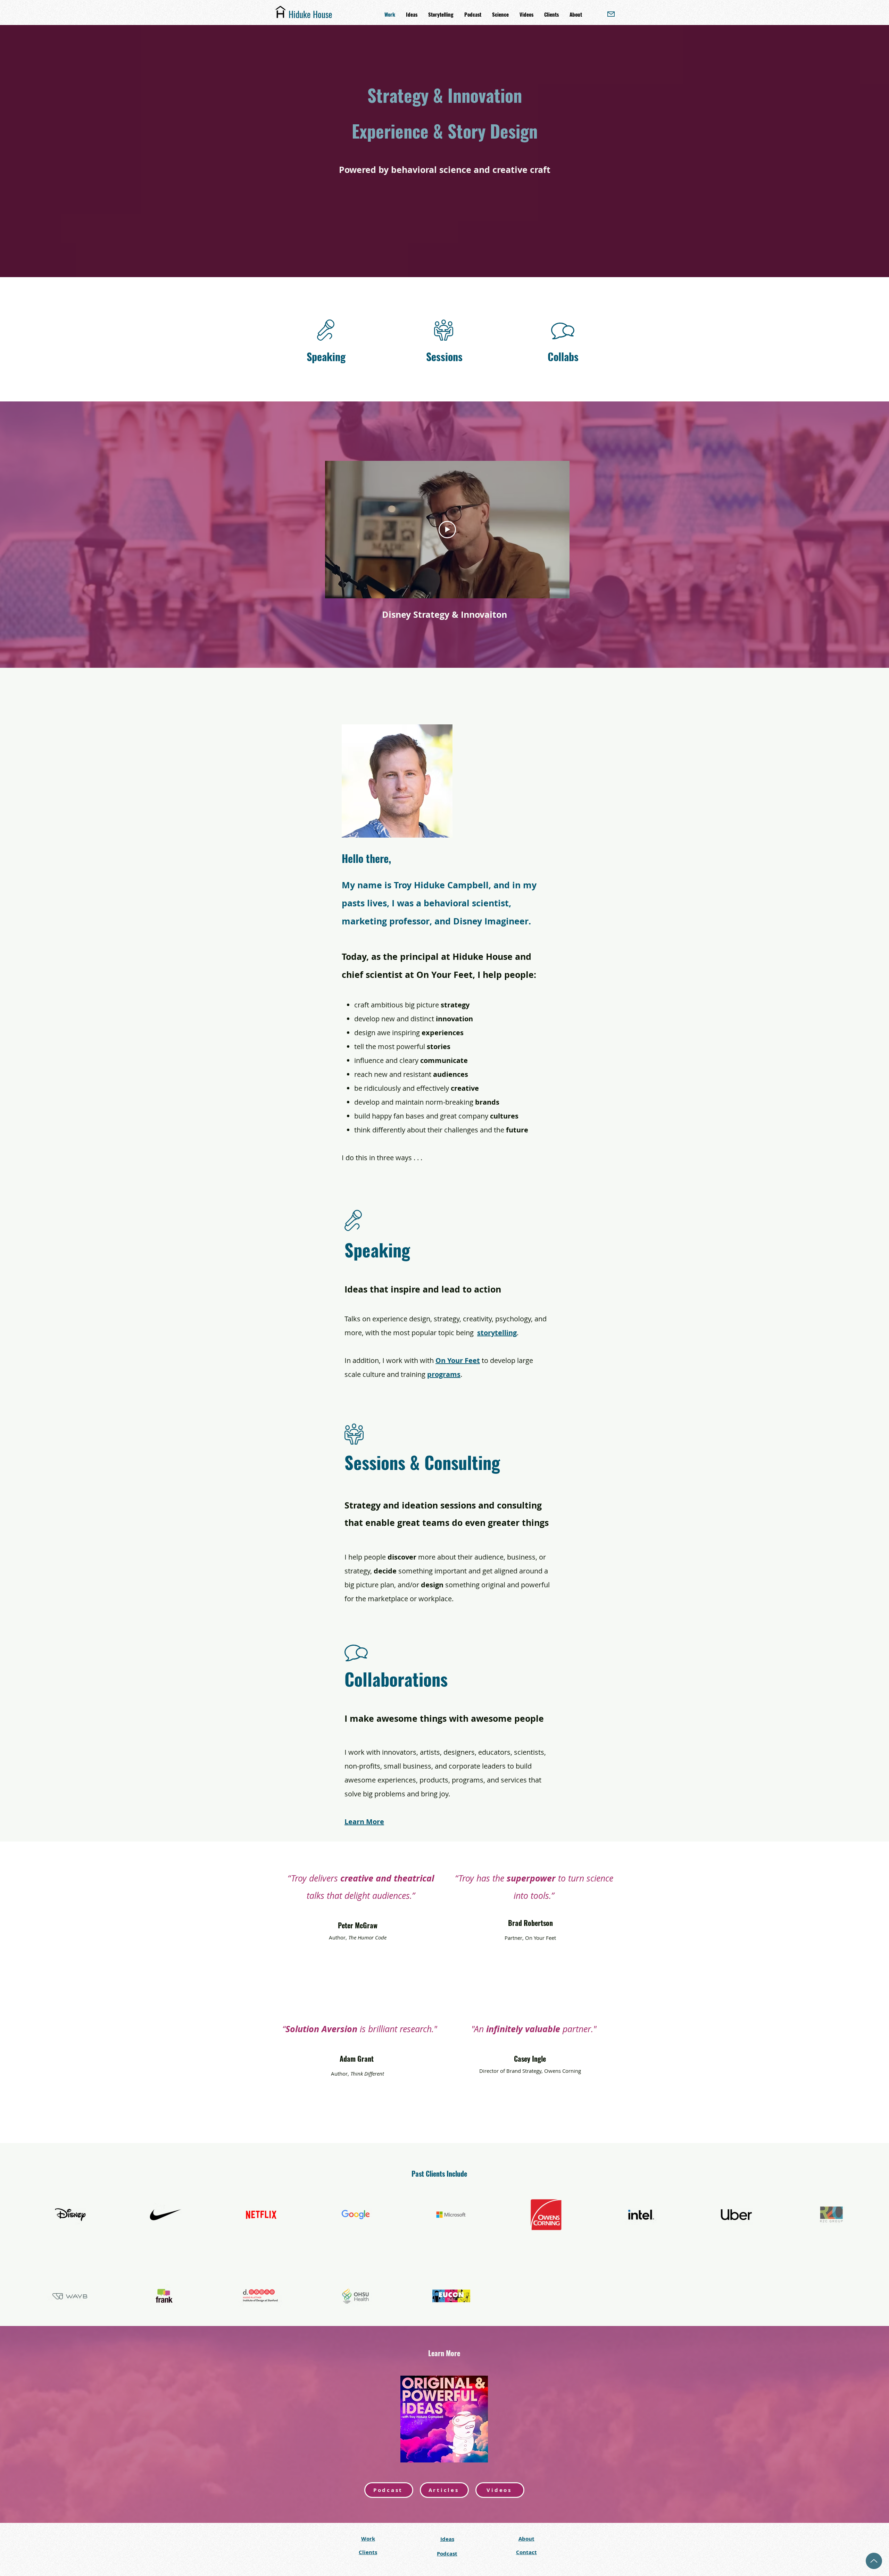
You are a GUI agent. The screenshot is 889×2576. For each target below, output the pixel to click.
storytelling (497, 1333)
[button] (576, 14)
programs (444, 1374)
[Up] (874, 2561)
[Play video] (447, 530)
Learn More (364, 1822)
